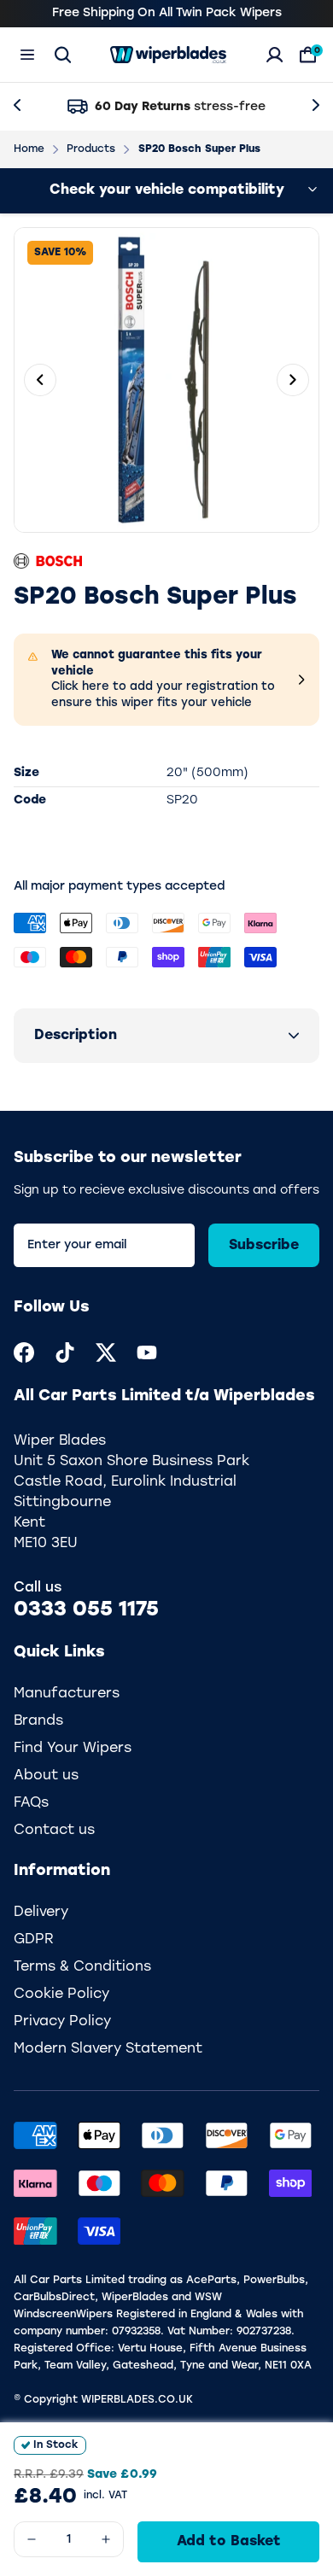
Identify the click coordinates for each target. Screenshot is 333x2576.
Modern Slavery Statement (108, 2049)
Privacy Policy (62, 2022)
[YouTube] (147, 1352)
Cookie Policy (61, 1995)
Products (91, 149)
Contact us (54, 1831)
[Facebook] (24, 1352)
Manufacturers (67, 1694)
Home (29, 149)
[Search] (63, 55)
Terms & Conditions (82, 1967)
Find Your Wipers (73, 1749)
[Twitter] (106, 1352)
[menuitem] (24, 1352)
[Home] (168, 55)
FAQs (31, 1803)
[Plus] (106, 2539)
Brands (38, 1721)
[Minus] (32, 2539)
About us (46, 1776)
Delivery (41, 1913)
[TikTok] (65, 1352)
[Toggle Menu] (27, 55)
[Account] (275, 55)
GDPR (34, 1940)
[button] (166, 1036)
